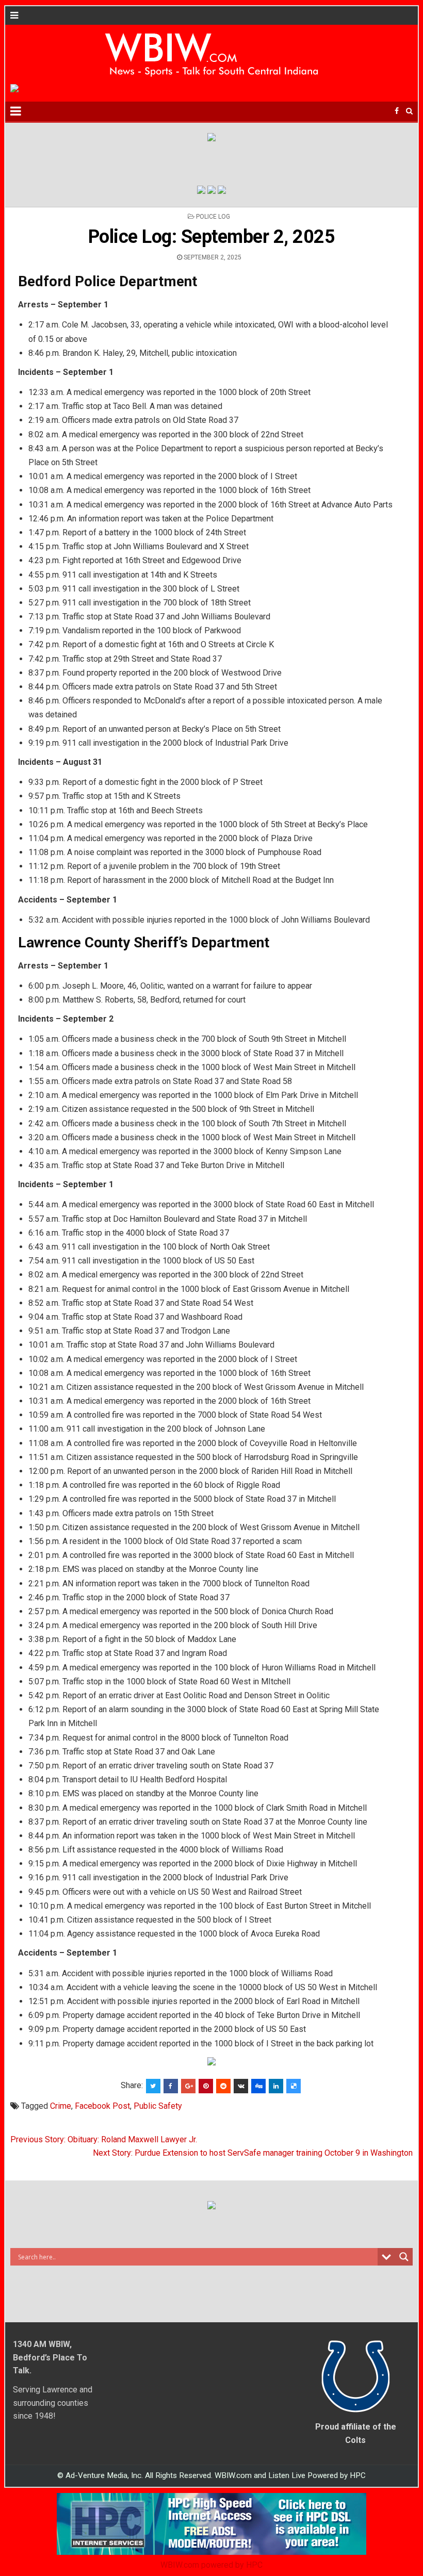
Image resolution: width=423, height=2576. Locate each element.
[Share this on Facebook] (171, 2086)
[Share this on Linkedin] (276, 2086)
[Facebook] (397, 111)
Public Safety (158, 2106)
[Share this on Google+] (188, 2086)
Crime (61, 2106)
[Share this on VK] (241, 2086)
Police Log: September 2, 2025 (212, 237)
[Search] (409, 111)
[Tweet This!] (153, 2086)
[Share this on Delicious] (294, 2086)
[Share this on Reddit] (223, 2086)
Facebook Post (102, 2106)
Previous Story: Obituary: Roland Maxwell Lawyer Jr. (104, 2139)
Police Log (213, 217)
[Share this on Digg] (258, 2086)
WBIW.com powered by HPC (211, 2565)
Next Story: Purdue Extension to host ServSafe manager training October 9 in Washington (253, 2153)
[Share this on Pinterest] (206, 2086)
